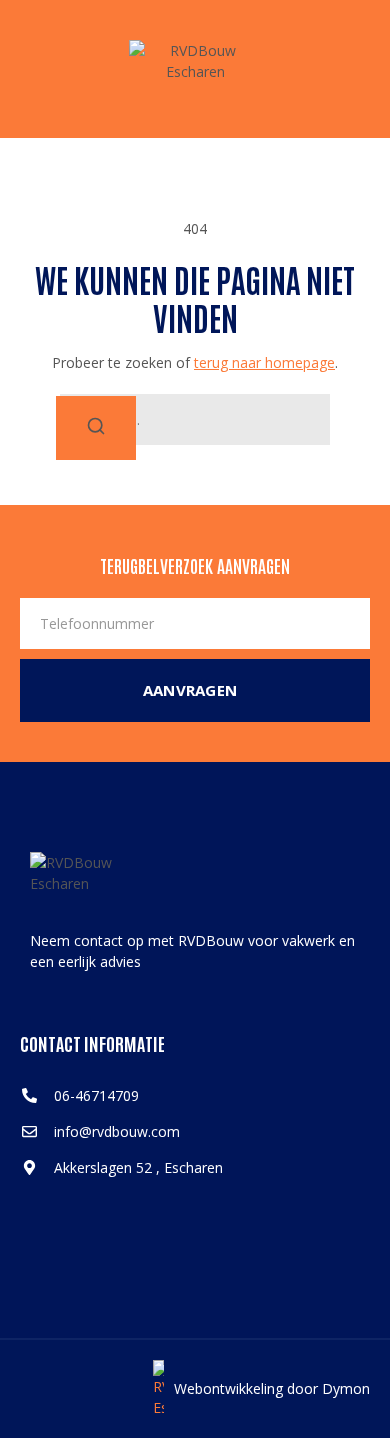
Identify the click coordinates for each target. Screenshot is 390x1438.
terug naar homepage (264, 362)
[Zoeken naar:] (195, 419)
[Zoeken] (96, 428)
